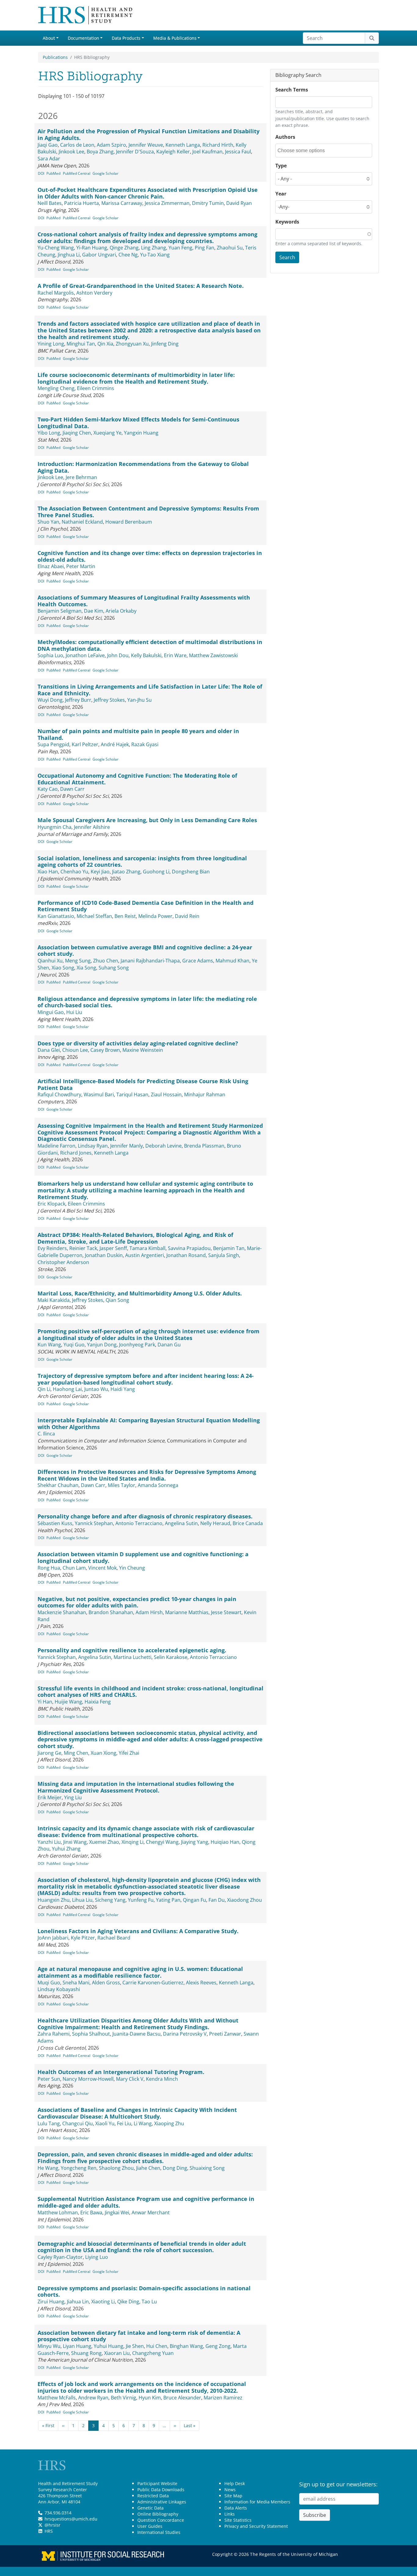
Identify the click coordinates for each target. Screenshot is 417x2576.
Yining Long (51, 344)
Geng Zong (218, 2346)
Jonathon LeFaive (85, 655)
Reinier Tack (83, 1248)
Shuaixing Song (207, 2168)
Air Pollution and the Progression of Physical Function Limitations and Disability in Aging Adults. (149, 134)
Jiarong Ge (49, 1753)
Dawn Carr (72, 789)
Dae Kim (94, 611)
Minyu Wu (49, 2346)
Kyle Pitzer (83, 1938)
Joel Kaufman (207, 152)
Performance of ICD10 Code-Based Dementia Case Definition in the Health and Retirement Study (145, 906)
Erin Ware (175, 655)
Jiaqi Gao (48, 145)
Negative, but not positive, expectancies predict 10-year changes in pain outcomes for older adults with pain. (137, 1602)
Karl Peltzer (85, 744)
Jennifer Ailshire (92, 827)
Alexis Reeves (201, 1983)
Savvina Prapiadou (189, 1248)
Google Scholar (105, 173)
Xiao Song (63, 968)
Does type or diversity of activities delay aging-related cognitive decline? (138, 1043)
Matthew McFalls (57, 2398)
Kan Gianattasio (56, 916)
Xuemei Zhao (104, 1842)
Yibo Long (49, 433)
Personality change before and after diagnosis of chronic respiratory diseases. (145, 1516)
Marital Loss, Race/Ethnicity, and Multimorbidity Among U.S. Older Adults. (140, 1293)
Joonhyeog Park (137, 1345)
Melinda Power (155, 916)
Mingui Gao (51, 1012)
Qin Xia (105, 344)
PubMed (53, 173)
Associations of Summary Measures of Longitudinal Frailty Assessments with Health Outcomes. (144, 601)
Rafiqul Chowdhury (59, 1095)
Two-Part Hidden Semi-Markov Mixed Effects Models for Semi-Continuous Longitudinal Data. (138, 423)
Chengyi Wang (162, 1842)
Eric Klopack (51, 1204)
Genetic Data (150, 2508)
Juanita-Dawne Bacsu (136, 2034)
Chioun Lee (75, 1050)
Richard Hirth (218, 145)
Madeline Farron (56, 1146)
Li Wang (143, 2123)
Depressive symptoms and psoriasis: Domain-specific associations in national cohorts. (144, 2291)
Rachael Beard (114, 1938)
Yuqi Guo (74, 1345)
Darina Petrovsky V (185, 2034)
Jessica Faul (238, 152)
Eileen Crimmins (96, 388)
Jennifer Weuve (146, 145)
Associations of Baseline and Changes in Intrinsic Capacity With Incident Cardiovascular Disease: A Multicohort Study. (137, 2113)
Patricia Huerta (82, 203)
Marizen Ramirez (223, 2398)
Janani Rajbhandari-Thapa (150, 961)
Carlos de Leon (77, 145)
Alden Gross (106, 1983)
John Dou (118, 655)
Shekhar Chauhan (58, 1485)
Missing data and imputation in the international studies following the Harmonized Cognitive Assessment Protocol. (136, 1787)
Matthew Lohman (58, 2212)
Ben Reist (125, 916)
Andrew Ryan (93, 2398)
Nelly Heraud (215, 1523)
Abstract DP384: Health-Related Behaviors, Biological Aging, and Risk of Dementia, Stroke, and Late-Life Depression (135, 1238)
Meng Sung (78, 961)
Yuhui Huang (109, 2346)
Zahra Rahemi (54, 2034)
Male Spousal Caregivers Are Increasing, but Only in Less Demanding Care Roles (147, 820)
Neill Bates (50, 203)
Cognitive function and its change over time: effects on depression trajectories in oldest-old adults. (150, 556)
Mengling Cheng (56, 388)
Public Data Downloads (161, 2490)
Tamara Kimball (147, 1248)
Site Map (233, 2496)
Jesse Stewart (226, 1612)
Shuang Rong (86, 2353)
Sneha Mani (76, 1983)
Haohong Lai (67, 1389)
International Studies (159, 2532)
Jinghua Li (69, 255)
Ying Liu (73, 1797)
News (230, 2490)
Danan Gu (169, 1345)
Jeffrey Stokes (109, 700)
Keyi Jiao (100, 872)
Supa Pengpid (53, 744)
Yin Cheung (132, 1568)
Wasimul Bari (99, 1095)
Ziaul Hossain (166, 1095)
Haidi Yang (123, 1389)
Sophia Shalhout (91, 2034)
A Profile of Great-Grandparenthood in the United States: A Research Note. (141, 286)
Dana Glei (49, 1050)
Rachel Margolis (56, 293)
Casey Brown (105, 1050)
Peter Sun (49, 2079)
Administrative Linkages (162, 2502)
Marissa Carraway (122, 203)
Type (281, 166)
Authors (285, 137)
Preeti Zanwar (225, 2034)
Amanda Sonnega (158, 1485)
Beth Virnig (123, 2398)
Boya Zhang (100, 152)
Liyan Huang (77, 2346)
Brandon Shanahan (111, 1612)
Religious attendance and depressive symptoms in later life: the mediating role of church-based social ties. (147, 1002)
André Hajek (115, 744)
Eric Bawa (91, 2212)
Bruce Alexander (182, 2398)
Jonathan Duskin (104, 1255)
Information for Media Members (257, 2502)
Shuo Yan (48, 522)
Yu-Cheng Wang (56, 248)
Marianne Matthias (187, 1612)
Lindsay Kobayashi (59, 1989)
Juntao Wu (96, 1389)
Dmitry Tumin (208, 203)
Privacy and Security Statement (256, 2526)
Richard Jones (76, 1153)
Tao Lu (149, 2302)
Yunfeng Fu (141, 1900)
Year (281, 194)
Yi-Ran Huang (92, 248)
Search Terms (292, 90)
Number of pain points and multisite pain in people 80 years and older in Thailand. (138, 734)
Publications (55, 57)
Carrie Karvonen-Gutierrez (153, 1983)
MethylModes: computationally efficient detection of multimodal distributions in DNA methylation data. (150, 645)
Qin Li (44, 1389)
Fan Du (217, 1900)
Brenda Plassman (204, 1146)
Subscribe (315, 2515)
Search (287, 257)
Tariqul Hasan (132, 1095)
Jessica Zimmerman (167, 203)
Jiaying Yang (195, 1842)
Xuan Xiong (103, 1753)
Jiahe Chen (148, 2168)
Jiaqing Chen (77, 433)
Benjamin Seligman (60, 611)
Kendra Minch (162, 2079)
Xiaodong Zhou (245, 1900)
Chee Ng (128, 255)
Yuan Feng (180, 248)
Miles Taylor (121, 1485)
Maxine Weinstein (143, 1050)
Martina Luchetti (132, 1657)
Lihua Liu (82, 1900)
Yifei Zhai (129, 1753)
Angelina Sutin (181, 1523)
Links (230, 2514)
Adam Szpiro (111, 145)
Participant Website (157, 2483)
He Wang (48, 2168)
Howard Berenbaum (129, 522)
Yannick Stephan (94, 1523)
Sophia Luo (50, 655)
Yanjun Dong (102, 1345)
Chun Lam (74, 1568)
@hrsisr (53, 2525)
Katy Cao (48, 789)
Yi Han (45, 1702)
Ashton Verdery (94, 293)
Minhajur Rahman (205, 1095)
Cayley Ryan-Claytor (60, 2257)
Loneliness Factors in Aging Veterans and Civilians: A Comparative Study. (138, 1931)
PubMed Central (77, 173)
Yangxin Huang (141, 433)
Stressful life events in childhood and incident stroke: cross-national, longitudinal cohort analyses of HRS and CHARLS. (150, 1692)
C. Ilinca (46, 1434)
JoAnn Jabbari (53, 1938)
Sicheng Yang (110, 1900)
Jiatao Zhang (126, 872)
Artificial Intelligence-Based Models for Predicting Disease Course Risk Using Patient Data (143, 1084)
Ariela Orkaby (121, 611)
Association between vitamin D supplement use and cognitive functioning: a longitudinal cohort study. (143, 1557)
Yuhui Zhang (66, 1849)
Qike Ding (128, 2302)
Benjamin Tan (229, 1248)
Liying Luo (97, 2257)
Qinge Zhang (124, 248)
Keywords (287, 222)
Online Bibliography (158, 2514)
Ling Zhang (154, 248)
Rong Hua (49, 1568)
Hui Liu (74, 1012)
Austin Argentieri (145, 1255)
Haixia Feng (98, 1702)
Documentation (83, 38)
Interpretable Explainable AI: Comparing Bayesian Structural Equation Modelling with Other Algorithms (149, 1424)
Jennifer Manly (127, 1146)
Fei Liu (124, 2123)
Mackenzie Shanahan (62, 1612)
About (49, 38)
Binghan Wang (186, 2346)
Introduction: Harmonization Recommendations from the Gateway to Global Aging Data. (143, 467)
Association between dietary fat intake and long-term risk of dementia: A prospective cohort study (139, 2336)
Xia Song (86, 968)
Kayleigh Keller (173, 152)
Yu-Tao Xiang (155, 255)
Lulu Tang (49, 2123)
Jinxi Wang (75, 1842)
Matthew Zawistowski (213, 655)
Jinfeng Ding (165, 344)
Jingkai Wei (117, 2212)
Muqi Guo (49, 1983)
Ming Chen (76, 1753)
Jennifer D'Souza (135, 152)
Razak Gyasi (145, 744)
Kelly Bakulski (146, 655)
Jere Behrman (81, 477)
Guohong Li (156, 872)
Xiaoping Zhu (169, 2123)
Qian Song (117, 1300)
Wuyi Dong (50, 700)
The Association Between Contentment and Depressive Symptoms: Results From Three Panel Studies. (148, 512)
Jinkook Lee (71, 152)
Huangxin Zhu (54, 1900)
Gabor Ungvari (99, 255)
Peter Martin (81, 566)
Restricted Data (153, 2496)
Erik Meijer (50, 1797)
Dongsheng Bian (191, 872)
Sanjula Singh (224, 1255)
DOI (41, 173)
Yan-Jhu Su (140, 700)
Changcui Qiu (78, 2123)
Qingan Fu (194, 1900)
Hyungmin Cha (54, 827)
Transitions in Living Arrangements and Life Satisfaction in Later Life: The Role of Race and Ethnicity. (150, 690)
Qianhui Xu (50, 961)
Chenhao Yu (74, 872)
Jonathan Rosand (186, 1255)
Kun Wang (49, 1345)
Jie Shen (135, 2346)
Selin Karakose (171, 1657)
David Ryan (239, 203)
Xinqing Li (132, 1842)
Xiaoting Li (103, 2302)
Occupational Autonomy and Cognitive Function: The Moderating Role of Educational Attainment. (137, 779)
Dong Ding (175, 2168)
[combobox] (305, 150)
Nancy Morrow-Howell (88, 2079)
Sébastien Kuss (55, 1523)
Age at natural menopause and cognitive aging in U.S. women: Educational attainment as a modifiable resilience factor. (140, 1972)
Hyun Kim (150, 2398)
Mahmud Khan (232, 961)
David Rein (187, 916)
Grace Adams (198, 961)
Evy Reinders (52, 1248)
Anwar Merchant (151, 2212)
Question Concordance (161, 2520)
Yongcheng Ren (79, 2168)
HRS (49, 2531)
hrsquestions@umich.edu (71, 2519)
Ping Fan (205, 248)
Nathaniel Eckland (82, 522)
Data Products (126, 38)
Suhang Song (114, 968)
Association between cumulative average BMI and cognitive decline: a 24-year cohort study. (145, 951)
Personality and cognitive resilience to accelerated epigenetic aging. (132, 1650)
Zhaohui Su (230, 248)
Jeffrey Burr (78, 700)
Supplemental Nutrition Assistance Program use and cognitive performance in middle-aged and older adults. (146, 2202)
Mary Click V (130, 2079)
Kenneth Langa (183, 145)
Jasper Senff (113, 1248)
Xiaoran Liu (117, 2353)
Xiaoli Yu (105, 2123)
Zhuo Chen (106, 961)
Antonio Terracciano (139, 1523)
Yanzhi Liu (49, 1842)
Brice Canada (248, 1523)
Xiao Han (48, 872)
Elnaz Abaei (51, 566)
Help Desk (235, 2483)
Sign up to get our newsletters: (338, 2484)
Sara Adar (49, 159)
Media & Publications (175, 38)
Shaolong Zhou (116, 2168)
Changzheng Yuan (153, 2353)
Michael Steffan (94, 916)
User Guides (150, 2526)
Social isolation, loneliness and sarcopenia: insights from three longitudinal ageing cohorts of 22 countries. (142, 862)
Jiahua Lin (78, 2302)
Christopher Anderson (63, 1262)
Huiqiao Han (225, 1842)
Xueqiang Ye (107, 433)
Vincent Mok (102, 1568)
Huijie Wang (68, 1702)
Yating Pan (168, 1900)
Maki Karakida (54, 1300)
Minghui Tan (81, 344)
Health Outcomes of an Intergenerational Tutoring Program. (121, 2072)
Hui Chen (157, 2346)
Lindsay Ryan (93, 1146)
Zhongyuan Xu (132, 344)
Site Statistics (238, 2520)
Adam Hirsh (149, 1612)
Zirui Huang (51, 2302)
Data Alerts (236, 2508)
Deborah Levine (163, 1146)
